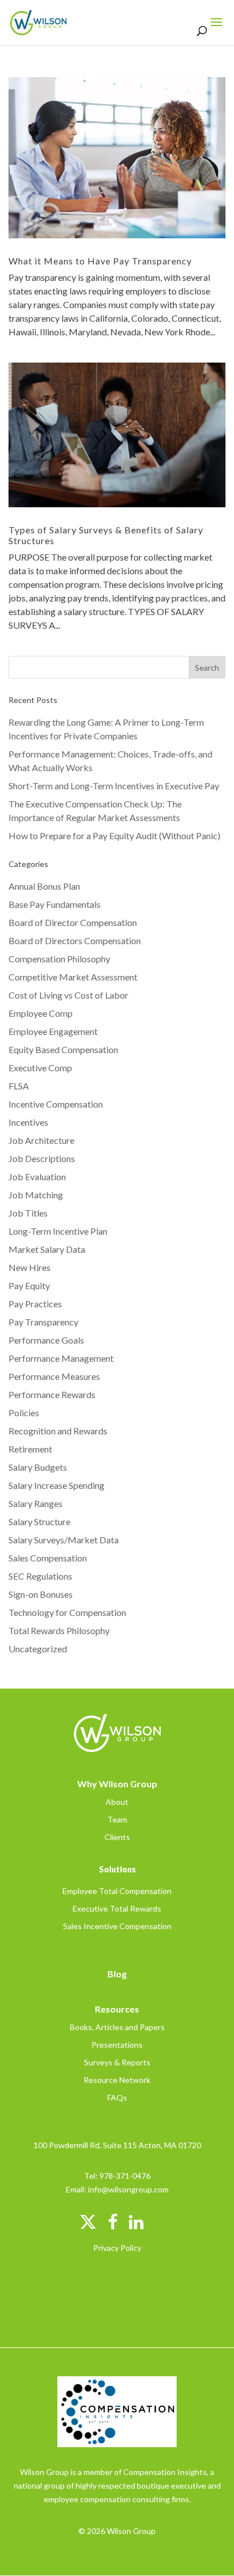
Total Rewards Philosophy (59, 1630)
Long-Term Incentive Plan (58, 1231)
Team (117, 1819)
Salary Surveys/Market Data (64, 1540)
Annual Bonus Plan (44, 886)
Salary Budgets (38, 1467)
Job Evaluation (37, 1177)
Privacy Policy (117, 2248)
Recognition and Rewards (58, 1431)
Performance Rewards (52, 1394)
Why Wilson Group (117, 1784)
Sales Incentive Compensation (117, 1926)
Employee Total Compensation (117, 1891)
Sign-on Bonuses (41, 1594)
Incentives (28, 1122)
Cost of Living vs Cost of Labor (68, 995)
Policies (24, 1413)
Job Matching (36, 1195)
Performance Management (61, 1358)
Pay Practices (35, 1304)
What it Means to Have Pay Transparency (100, 261)
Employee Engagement (53, 1031)
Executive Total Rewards (117, 1908)
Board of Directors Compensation (75, 940)
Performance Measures (54, 1376)
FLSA (19, 1086)
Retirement (30, 1449)
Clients (117, 1837)
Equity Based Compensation (63, 1049)
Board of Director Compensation (73, 922)
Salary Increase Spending (57, 1485)
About (117, 1802)
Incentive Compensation (56, 1104)
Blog (117, 1974)
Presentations (117, 2045)
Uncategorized (38, 1649)
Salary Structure (39, 1521)
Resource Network (117, 2080)
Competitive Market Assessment (73, 977)
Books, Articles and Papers (117, 2027)
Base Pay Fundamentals (55, 904)
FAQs (117, 2097)
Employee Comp (41, 1013)
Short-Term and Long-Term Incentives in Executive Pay (114, 786)
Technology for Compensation (67, 1612)
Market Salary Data (47, 1249)
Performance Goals (46, 1340)
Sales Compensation (48, 1558)
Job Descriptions (42, 1158)
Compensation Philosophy (59, 959)
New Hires (30, 1267)
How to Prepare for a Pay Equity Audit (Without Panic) (114, 835)
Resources (117, 2009)
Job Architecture (41, 1140)
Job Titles (28, 1213)
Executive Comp (40, 1068)
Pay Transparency (43, 1322)
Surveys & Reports (117, 2062)
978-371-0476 (125, 2176)
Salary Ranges (35, 1503)
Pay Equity (29, 1285)
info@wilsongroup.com (128, 2189)
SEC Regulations (40, 1576)
